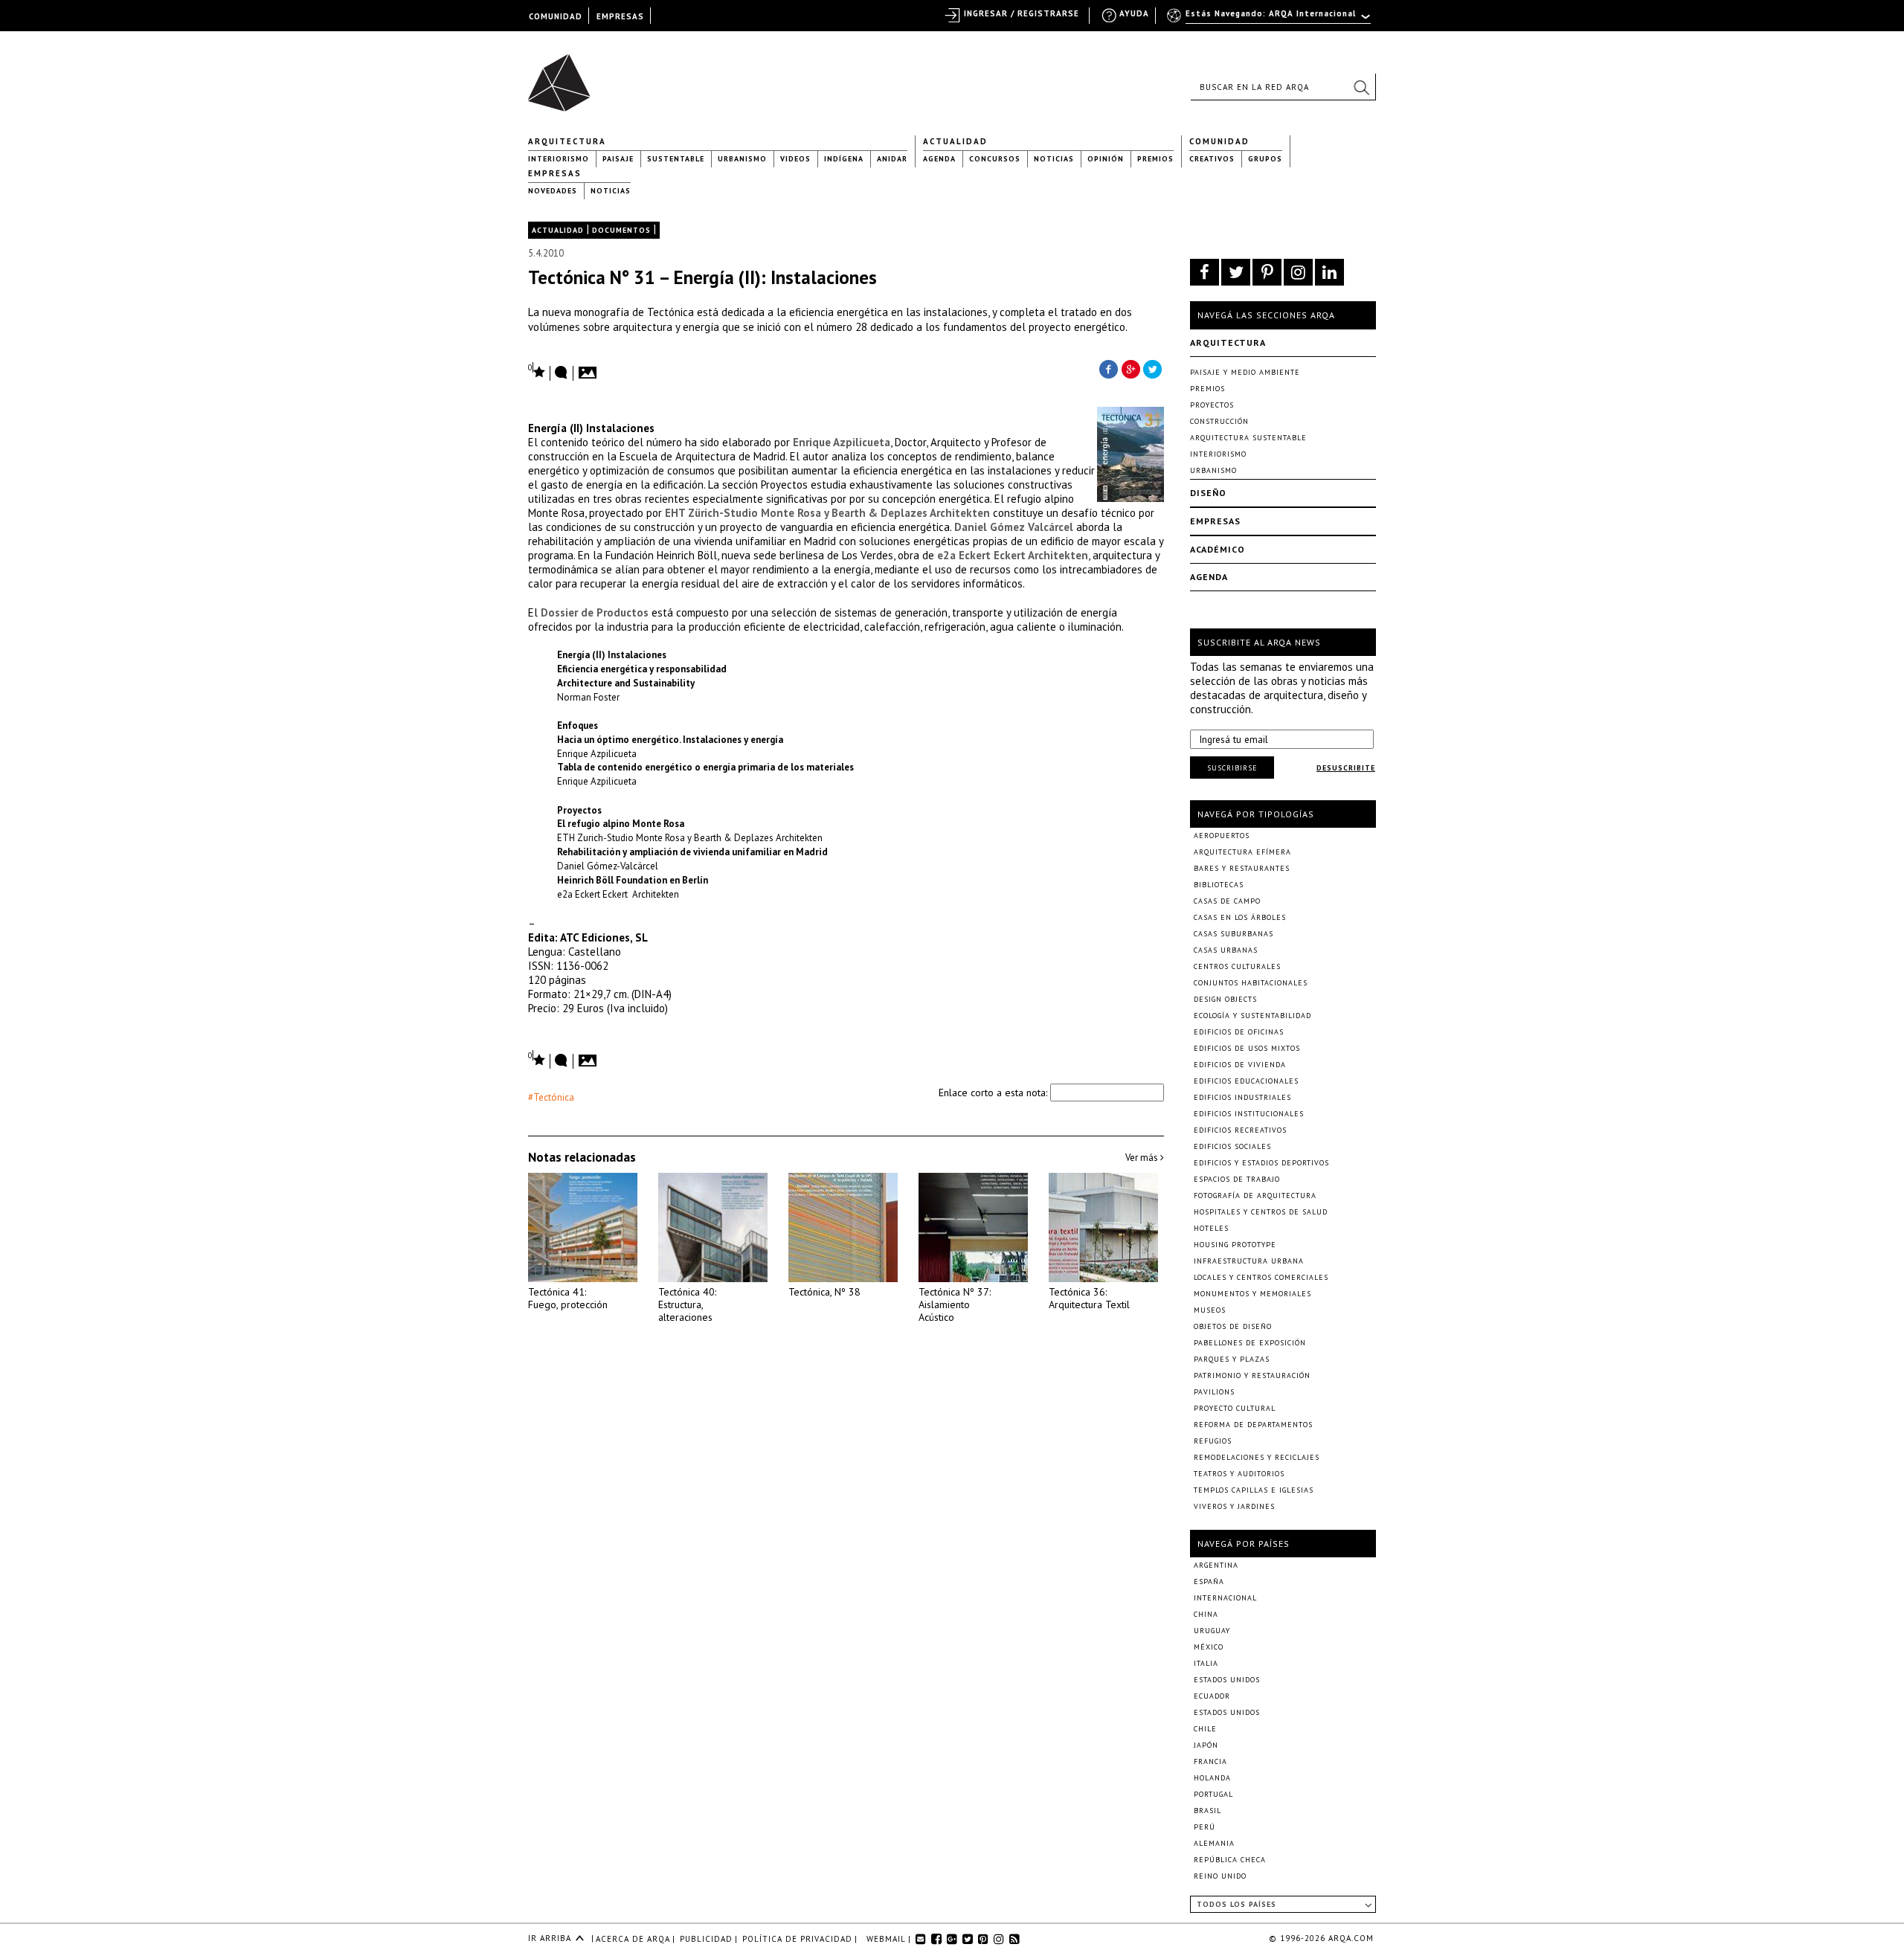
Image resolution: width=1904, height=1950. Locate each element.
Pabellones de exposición (1250, 1343)
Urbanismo (742, 159)
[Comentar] (562, 373)
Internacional (1225, 1598)
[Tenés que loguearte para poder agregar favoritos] (537, 371)
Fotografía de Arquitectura (1255, 1196)
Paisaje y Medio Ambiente (1245, 372)
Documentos (621, 230)
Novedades (553, 191)
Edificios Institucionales (1249, 1114)
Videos (795, 159)
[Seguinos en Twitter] (1236, 272)
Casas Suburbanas (1234, 934)
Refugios (1213, 1441)
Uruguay (1212, 1631)
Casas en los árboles (1240, 917)
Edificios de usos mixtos (1247, 1048)
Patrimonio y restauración (1252, 1375)
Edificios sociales (1232, 1146)
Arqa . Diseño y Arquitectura (563, 76)
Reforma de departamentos (1253, 1425)
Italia (1206, 1663)
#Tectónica (551, 1097)
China (1206, 1614)
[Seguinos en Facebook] (1205, 272)
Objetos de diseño (1233, 1326)
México (1209, 1647)
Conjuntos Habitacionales (1251, 983)
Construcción (1219, 421)
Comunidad (1219, 141)
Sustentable (676, 159)
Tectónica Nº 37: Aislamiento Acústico (955, 1304)
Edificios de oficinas (1239, 1032)
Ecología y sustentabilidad (1252, 1016)
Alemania (1214, 1843)
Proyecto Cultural (1235, 1408)
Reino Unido (1220, 1876)
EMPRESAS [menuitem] (620, 16)
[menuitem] (1270, 20)
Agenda (939, 159)
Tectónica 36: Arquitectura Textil (1089, 1298)
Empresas (555, 173)
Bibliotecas (1219, 885)
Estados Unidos (1227, 1680)
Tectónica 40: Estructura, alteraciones (687, 1304)
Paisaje (618, 159)
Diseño (1208, 493)
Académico (1218, 549)
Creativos (1212, 159)
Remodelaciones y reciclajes (1257, 1457)
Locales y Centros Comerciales (1261, 1277)
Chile (1205, 1729)
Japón (1206, 1745)
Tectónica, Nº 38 (824, 1292)
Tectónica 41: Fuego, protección (568, 1298)
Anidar (892, 159)
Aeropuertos (1222, 836)
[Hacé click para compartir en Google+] (1130, 368)
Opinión (1106, 159)
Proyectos (1212, 405)
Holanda (1212, 1778)
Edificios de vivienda (1240, 1065)
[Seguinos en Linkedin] (1329, 272)
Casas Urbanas (1226, 950)
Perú (1205, 1827)
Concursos (995, 159)
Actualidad (955, 141)
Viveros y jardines (1234, 1506)
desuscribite (1346, 768)
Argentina (1216, 1565)
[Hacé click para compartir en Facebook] (1108, 368)
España (1209, 1581)
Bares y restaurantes (1242, 868)
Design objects (1225, 999)
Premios (1155, 159)
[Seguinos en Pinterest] (1267, 272)
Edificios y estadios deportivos (1261, 1163)
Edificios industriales (1242, 1097)
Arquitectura (567, 141)
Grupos (1265, 159)
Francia (1210, 1761)
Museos (1210, 1310)
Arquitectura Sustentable (1248, 438)
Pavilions (1214, 1392)
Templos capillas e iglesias (1254, 1490)
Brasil (1207, 1811)
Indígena (844, 159)
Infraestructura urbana (1249, 1261)
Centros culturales (1237, 966)
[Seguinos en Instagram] (1298, 272)
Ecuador (1212, 1696)
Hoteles (1211, 1228)
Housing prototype (1235, 1245)
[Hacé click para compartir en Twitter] (1153, 368)
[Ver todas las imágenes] (590, 368)
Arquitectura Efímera (1242, 852)
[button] (1361, 87)
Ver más (1143, 1158)
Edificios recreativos (1240, 1130)
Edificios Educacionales (1246, 1081)
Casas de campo (1227, 901)
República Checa (1230, 1860)
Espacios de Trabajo (1237, 1179)
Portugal (1213, 1794)
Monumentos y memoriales (1252, 1294)
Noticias (1054, 159)
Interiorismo (559, 159)
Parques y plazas (1232, 1359)
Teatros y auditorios (1239, 1474)
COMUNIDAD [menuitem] (556, 16)
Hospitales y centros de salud (1261, 1212)
